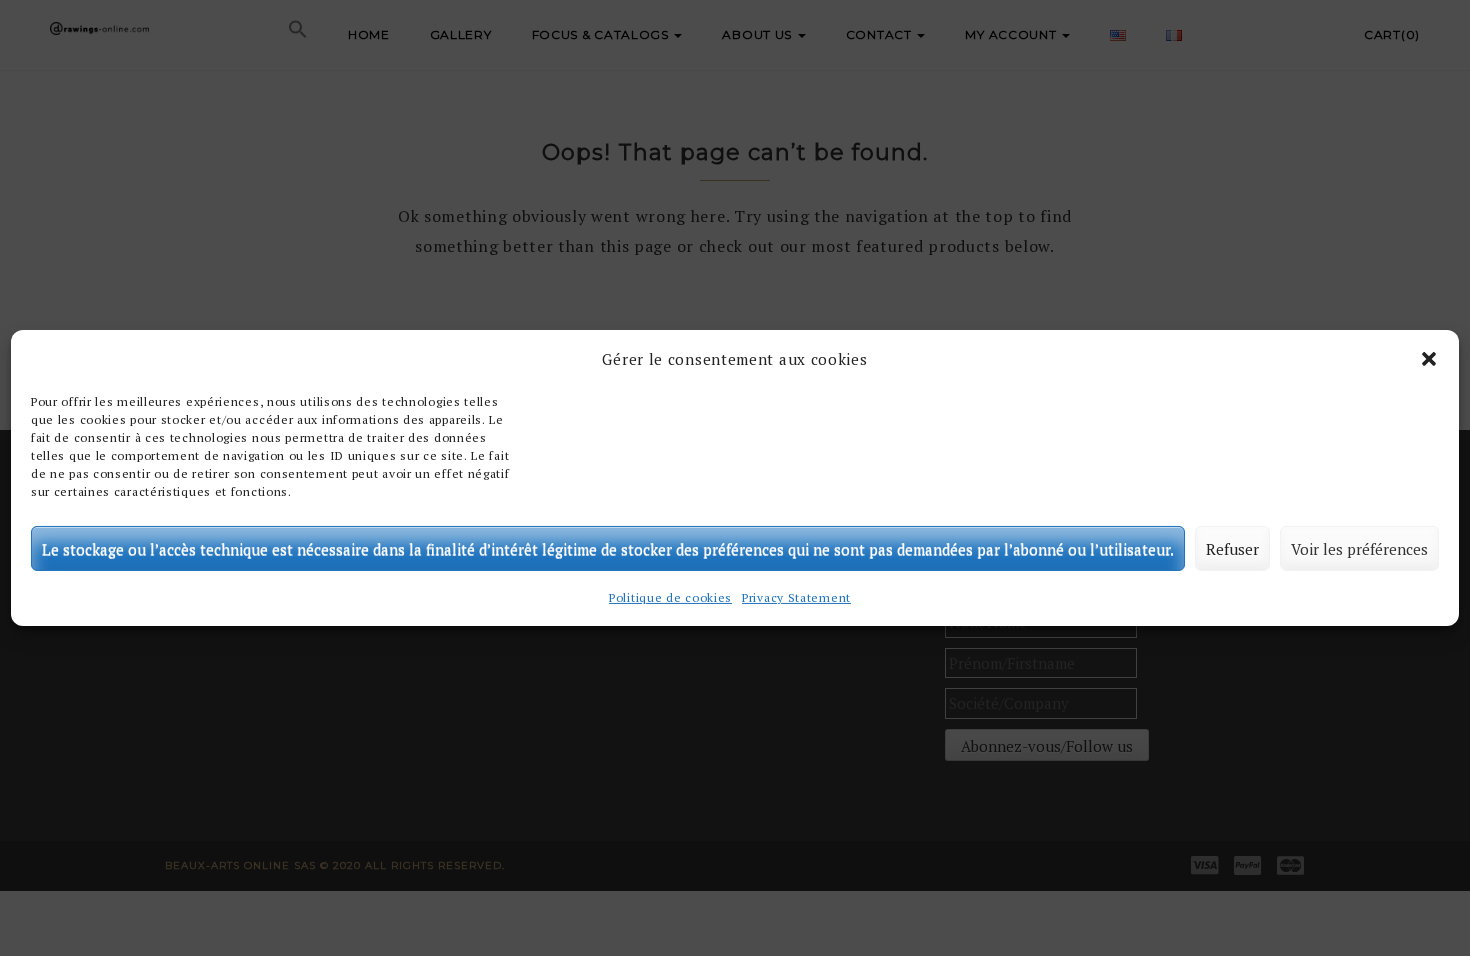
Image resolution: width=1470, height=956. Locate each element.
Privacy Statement (796, 597)
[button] (1429, 359)
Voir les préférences (1359, 549)
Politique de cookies (670, 597)
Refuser (1232, 549)
